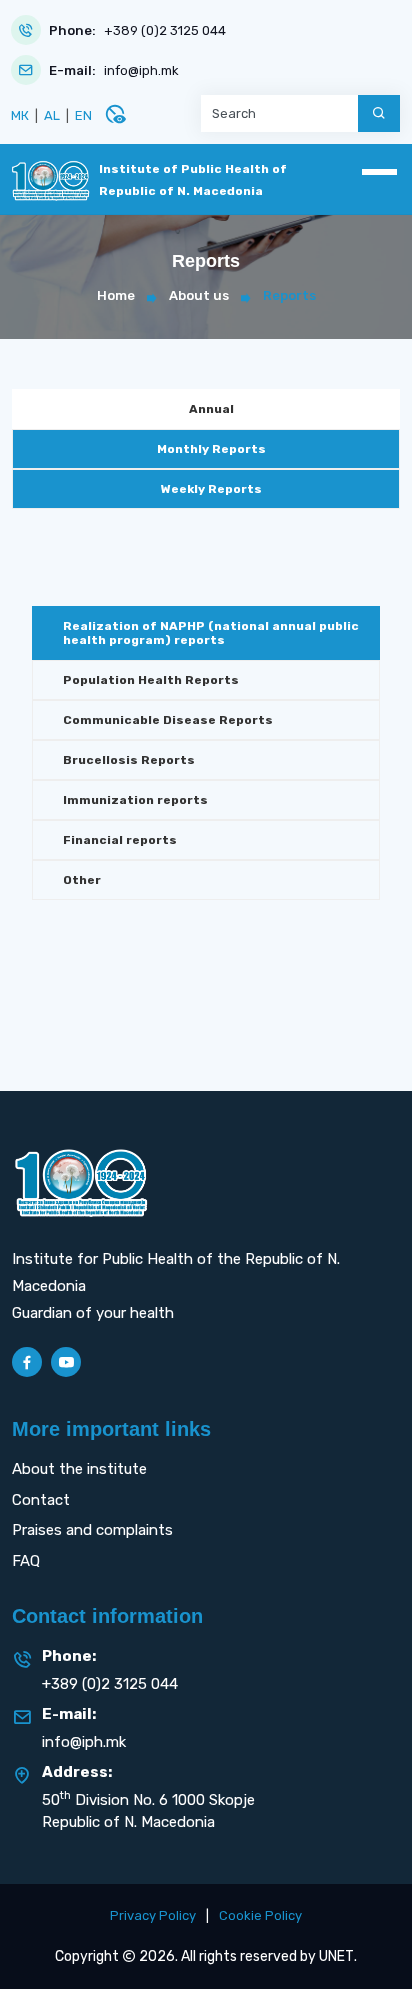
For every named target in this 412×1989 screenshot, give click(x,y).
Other (82, 880)
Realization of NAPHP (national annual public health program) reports (211, 633)
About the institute (79, 1469)
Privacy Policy (153, 1915)
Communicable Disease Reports (168, 720)
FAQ (26, 1561)
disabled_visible (115, 114)
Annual (211, 409)
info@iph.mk (141, 70)
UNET (336, 1956)
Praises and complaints (92, 1530)
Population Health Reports (151, 680)
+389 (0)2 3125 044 (165, 30)
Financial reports (120, 840)
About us (199, 295)
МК (20, 115)
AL (52, 115)
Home (116, 295)
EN (83, 115)
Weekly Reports (211, 489)
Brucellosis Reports (129, 760)
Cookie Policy (260, 1915)
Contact (41, 1500)
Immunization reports (135, 800)
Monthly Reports (211, 449)
